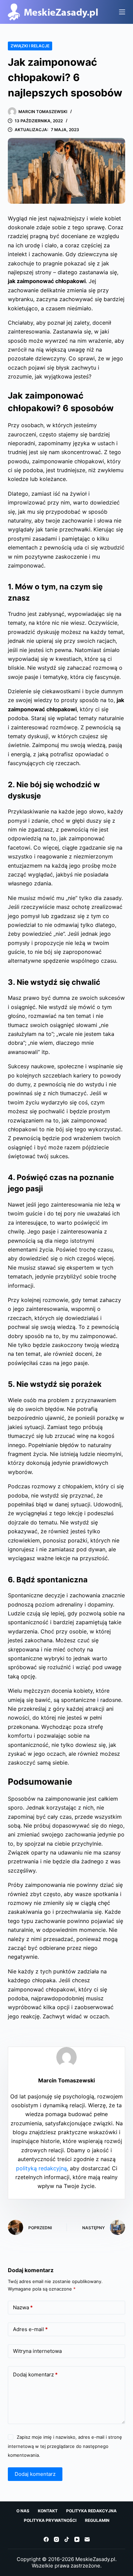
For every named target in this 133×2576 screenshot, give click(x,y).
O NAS (23, 2511)
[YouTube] (77, 2539)
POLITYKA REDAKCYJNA (91, 2511)
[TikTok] (67, 2539)
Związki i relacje (30, 46)
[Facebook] (46, 2539)
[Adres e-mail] (87, 2539)
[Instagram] (56, 2539)
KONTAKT (48, 2511)
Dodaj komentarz (35, 2375)
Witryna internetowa (37, 2351)
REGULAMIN (97, 2520)
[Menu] (122, 12)
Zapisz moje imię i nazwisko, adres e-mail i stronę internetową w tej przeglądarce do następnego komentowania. (65, 2446)
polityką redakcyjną (41, 2168)
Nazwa (23, 2307)
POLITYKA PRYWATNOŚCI (50, 2520)
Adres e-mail (30, 2329)
